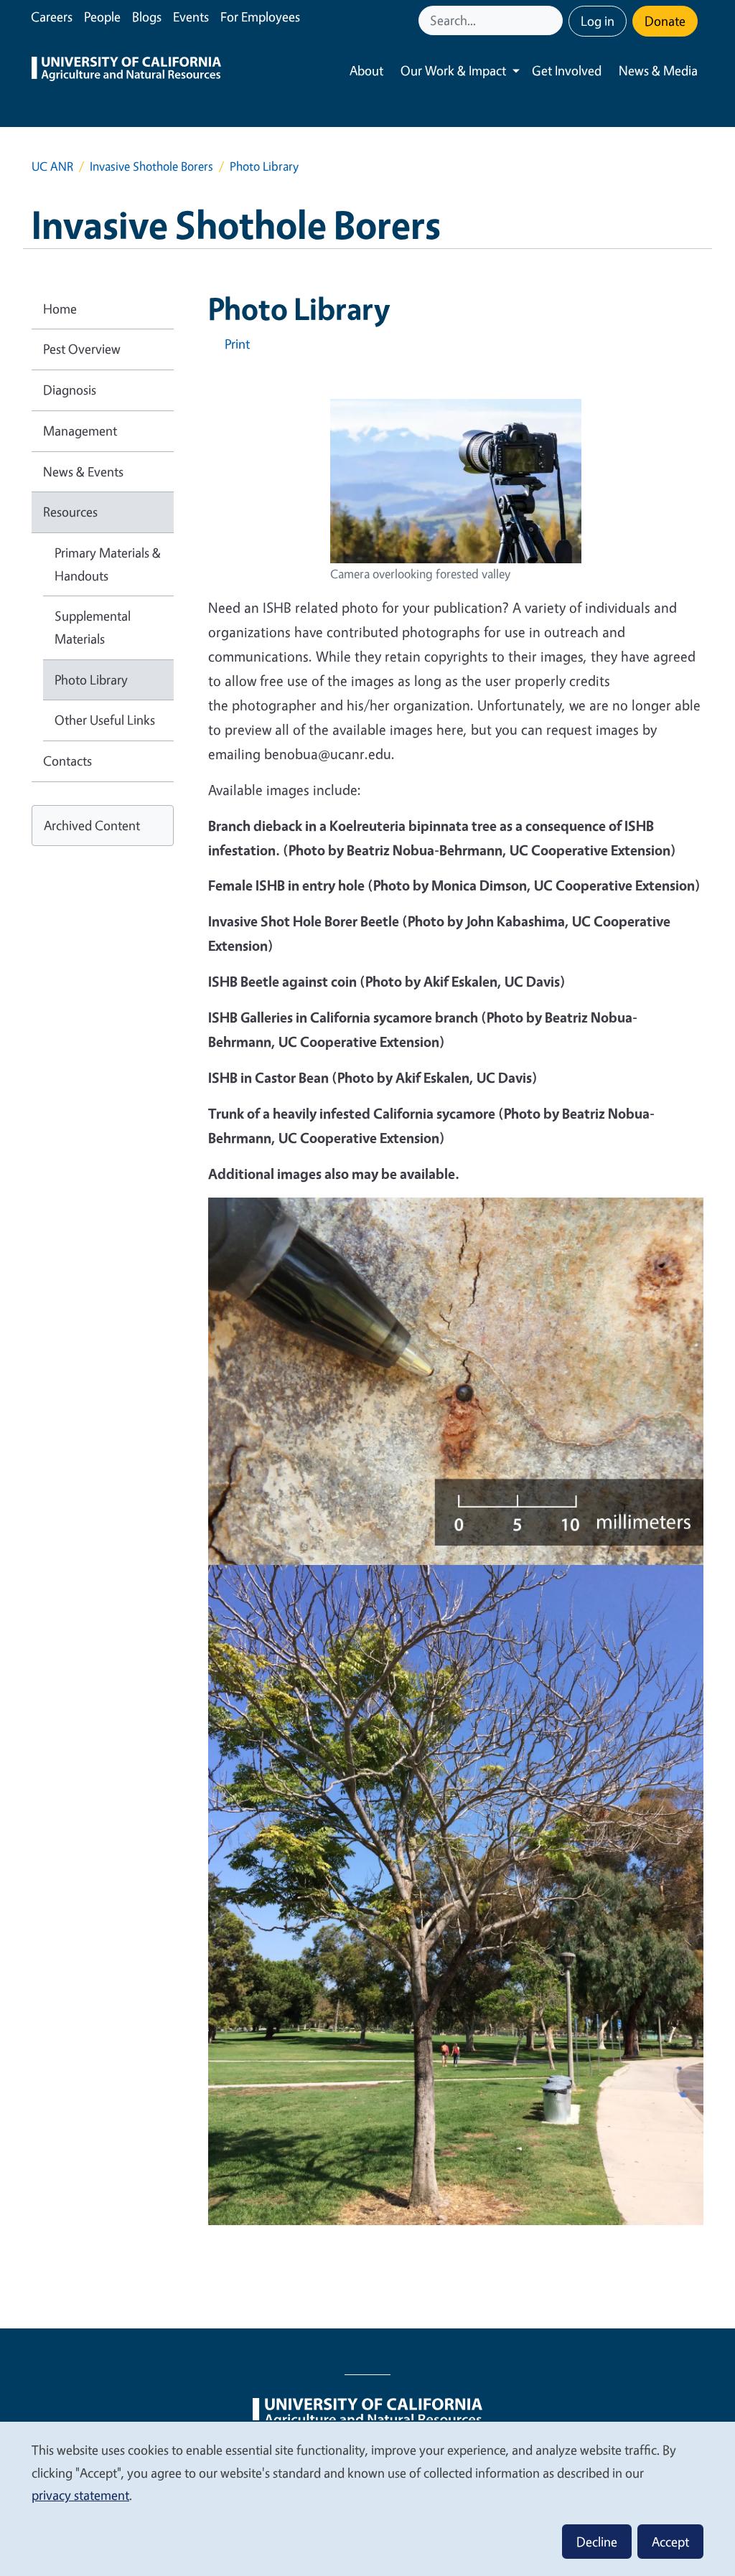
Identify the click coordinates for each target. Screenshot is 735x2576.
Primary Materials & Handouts (108, 564)
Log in (598, 21)
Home (60, 309)
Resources (70, 512)
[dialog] (367, 2498)
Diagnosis (70, 390)
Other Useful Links (105, 720)
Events (191, 17)
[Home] (126, 71)
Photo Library (91, 680)
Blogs (147, 17)
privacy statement (80, 2495)
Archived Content (92, 825)
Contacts (67, 761)
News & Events (83, 471)
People (102, 17)
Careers (52, 17)
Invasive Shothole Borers (151, 166)
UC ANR (52, 166)
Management (80, 431)
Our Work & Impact (453, 70)
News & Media (658, 70)
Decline (597, 2542)
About (366, 70)
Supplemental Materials (93, 627)
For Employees (260, 17)
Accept (670, 2542)
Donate (665, 21)
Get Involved (567, 70)
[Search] (553, 20)
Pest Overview (82, 349)
